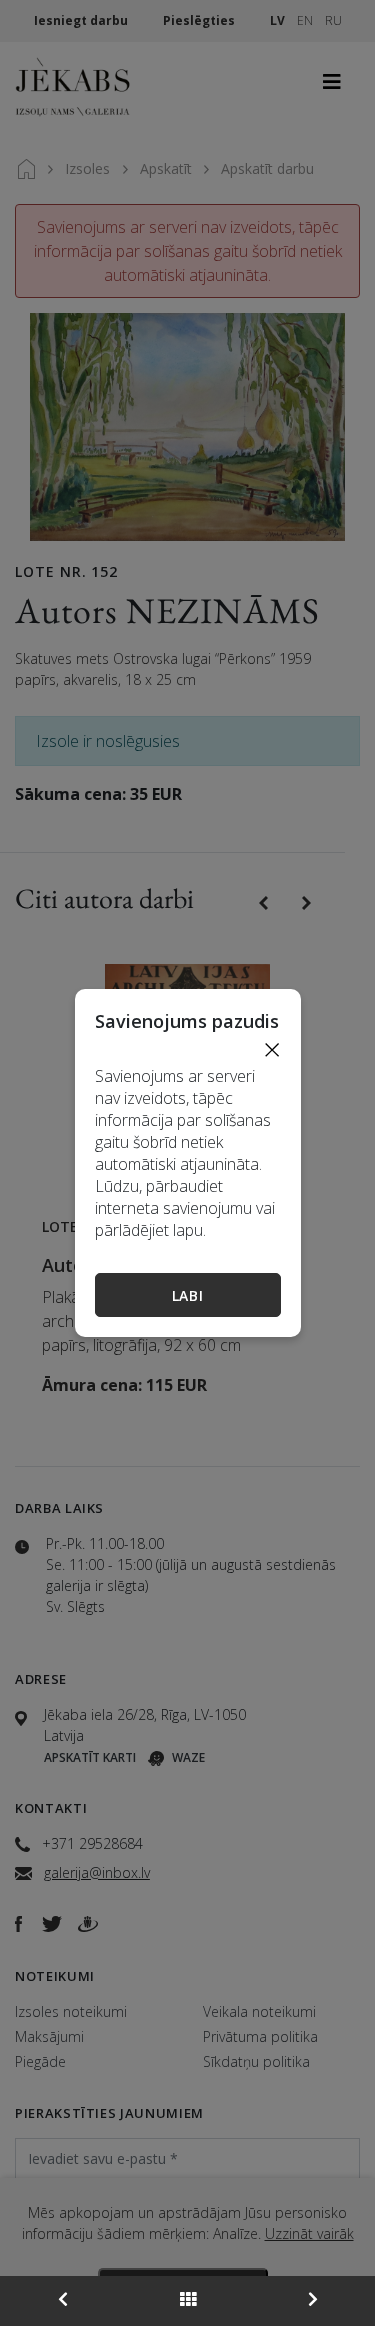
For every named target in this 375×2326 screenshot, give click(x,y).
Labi (188, 1295)
